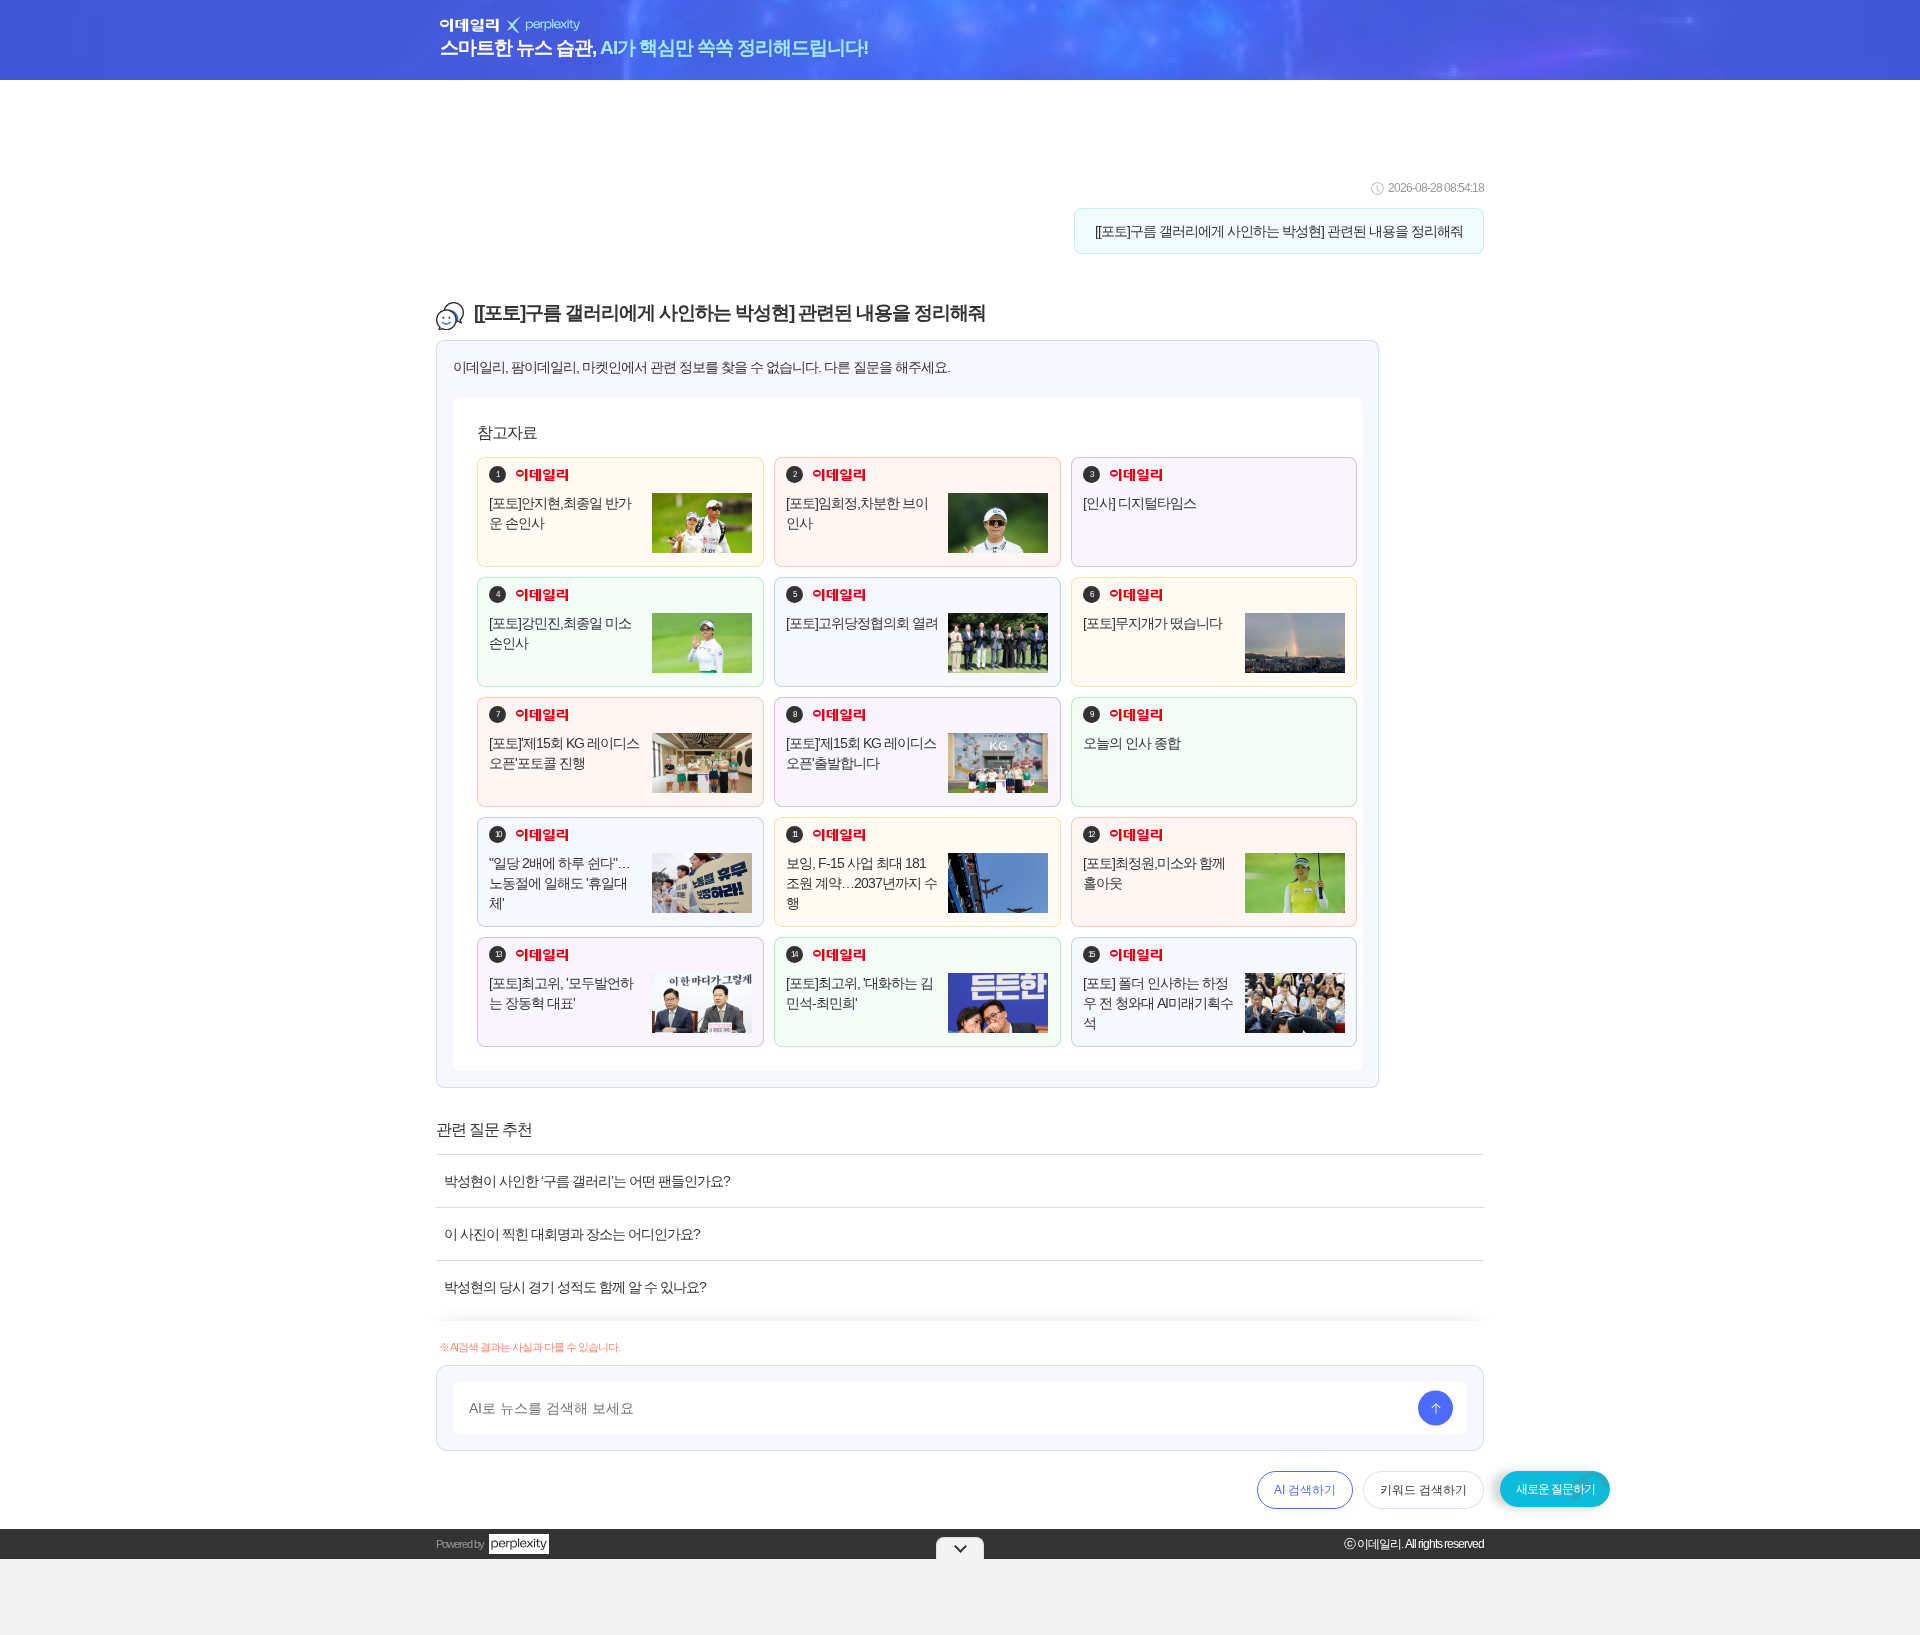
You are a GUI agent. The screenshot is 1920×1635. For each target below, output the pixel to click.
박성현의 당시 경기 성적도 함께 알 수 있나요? (575, 1287)
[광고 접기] (960, 1548)
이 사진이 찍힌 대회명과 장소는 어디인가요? (572, 1234)
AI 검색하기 (1305, 1490)
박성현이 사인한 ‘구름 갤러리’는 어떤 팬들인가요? (587, 1181)
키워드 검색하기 (1423, 1490)
